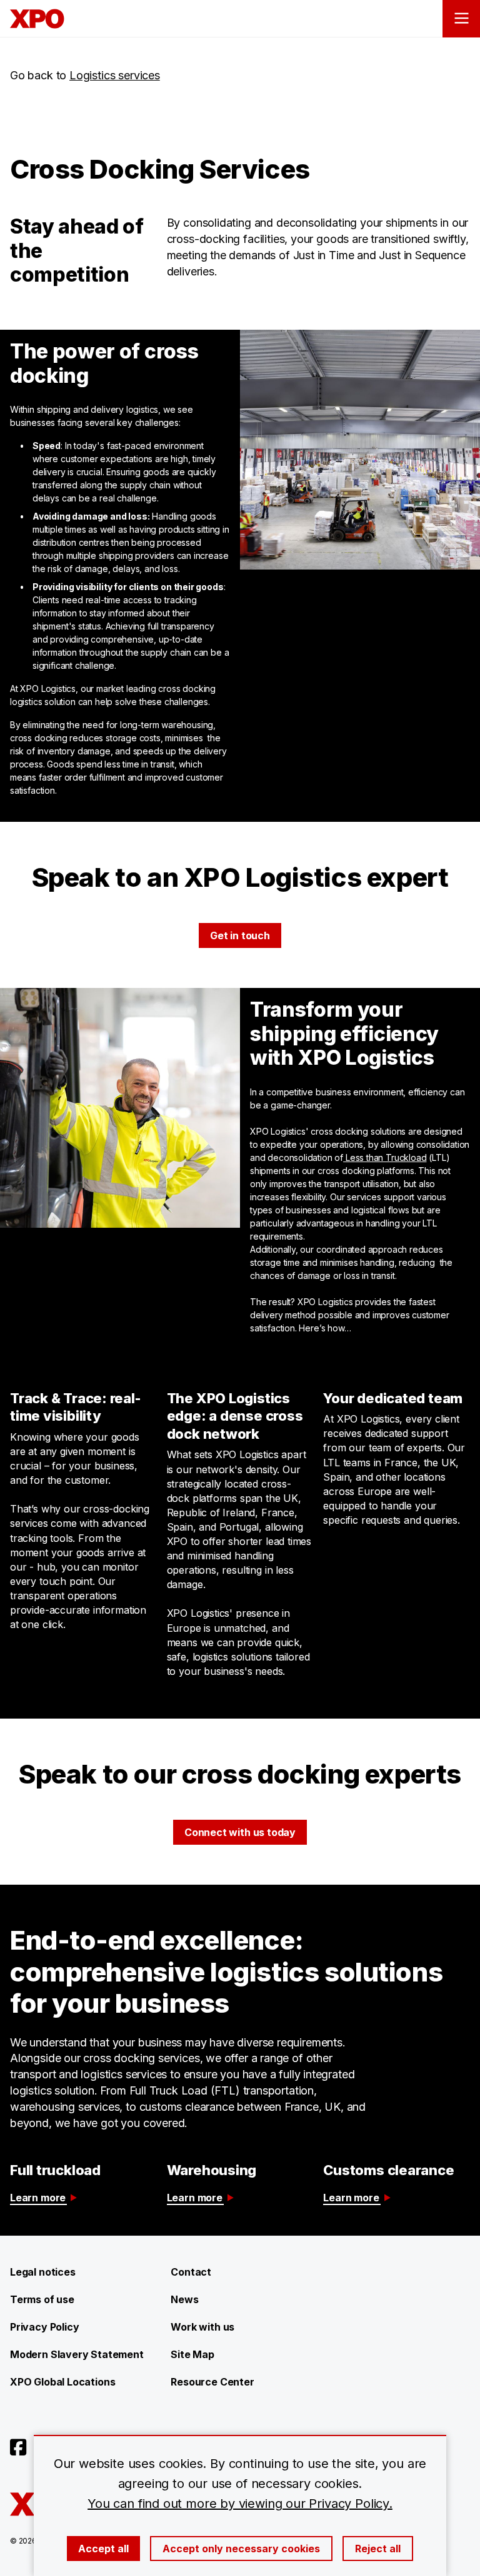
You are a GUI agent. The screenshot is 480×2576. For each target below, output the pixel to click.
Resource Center (212, 2382)
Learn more (38, 2198)
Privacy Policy (44, 2327)
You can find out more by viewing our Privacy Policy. (240, 2504)
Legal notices (43, 2272)
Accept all (103, 2549)
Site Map (192, 2354)
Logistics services (115, 75)
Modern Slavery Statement (77, 2354)
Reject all (378, 2549)
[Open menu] (461, 19)
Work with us (202, 2327)
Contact (191, 2272)
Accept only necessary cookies (241, 2549)
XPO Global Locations (62, 2382)
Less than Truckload (385, 1157)
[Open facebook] (18, 2447)
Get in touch (240, 935)
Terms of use (42, 2299)
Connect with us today (240, 1832)
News (184, 2299)
